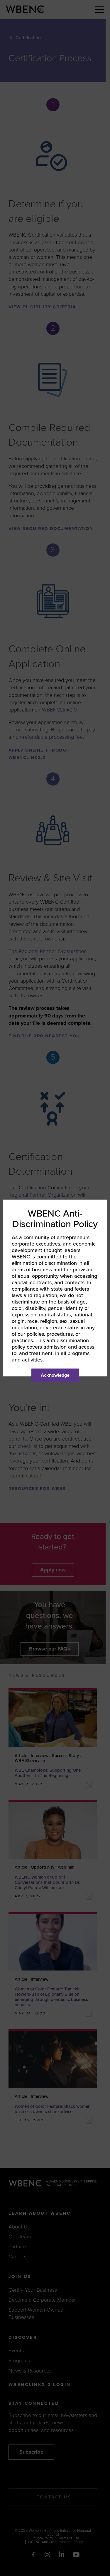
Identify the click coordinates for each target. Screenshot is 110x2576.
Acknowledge (55, 1375)
